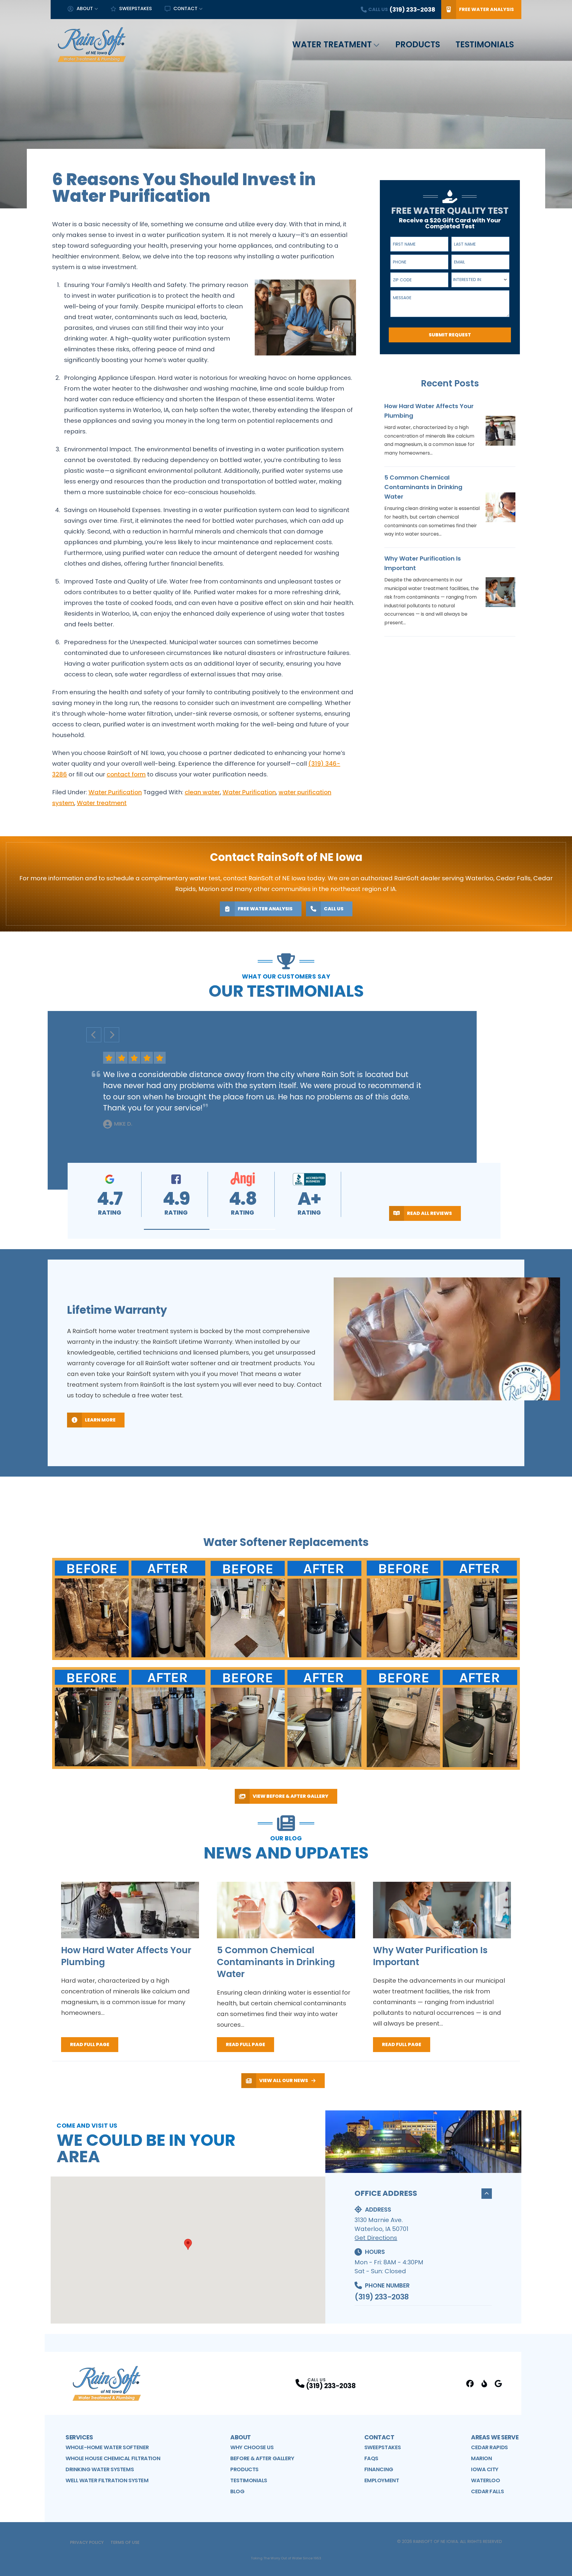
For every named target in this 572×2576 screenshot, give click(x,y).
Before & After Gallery (262, 2458)
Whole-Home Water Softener (107, 2447)
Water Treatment (332, 45)
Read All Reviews (429, 1213)
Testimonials (485, 45)
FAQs (371, 2458)
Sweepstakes (136, 8)
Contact (185, 8)
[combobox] (480, 280)
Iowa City (485, 2469)
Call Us (334, 909)
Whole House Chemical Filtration (113, 2458)
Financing (379, 2469)
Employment (382, 2480)
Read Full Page (90, 2044)
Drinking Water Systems (100, 2469)
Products (418, 45)
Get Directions (376, 2238)
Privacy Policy (87, 2542)
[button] (177, 1229)
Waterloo (485, 2480)
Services (79, 2437)
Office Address (386, 2193)
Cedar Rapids (489, 2447)
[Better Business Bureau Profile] (484, 2384)
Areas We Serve (495, 2437)
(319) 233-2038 (381, 2297)
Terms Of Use (125, 2542)
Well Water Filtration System (107, 2480)
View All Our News (284, 2080)
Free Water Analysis (486, 9)
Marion (481, 2458)
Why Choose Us (252, 2447)
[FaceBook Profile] (470, 2384)
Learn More (100, 1420)
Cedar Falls (487, 2491)
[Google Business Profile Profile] (498, 2384)
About (85, 8)
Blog (237, 2491)
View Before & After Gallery (290, 1796)
